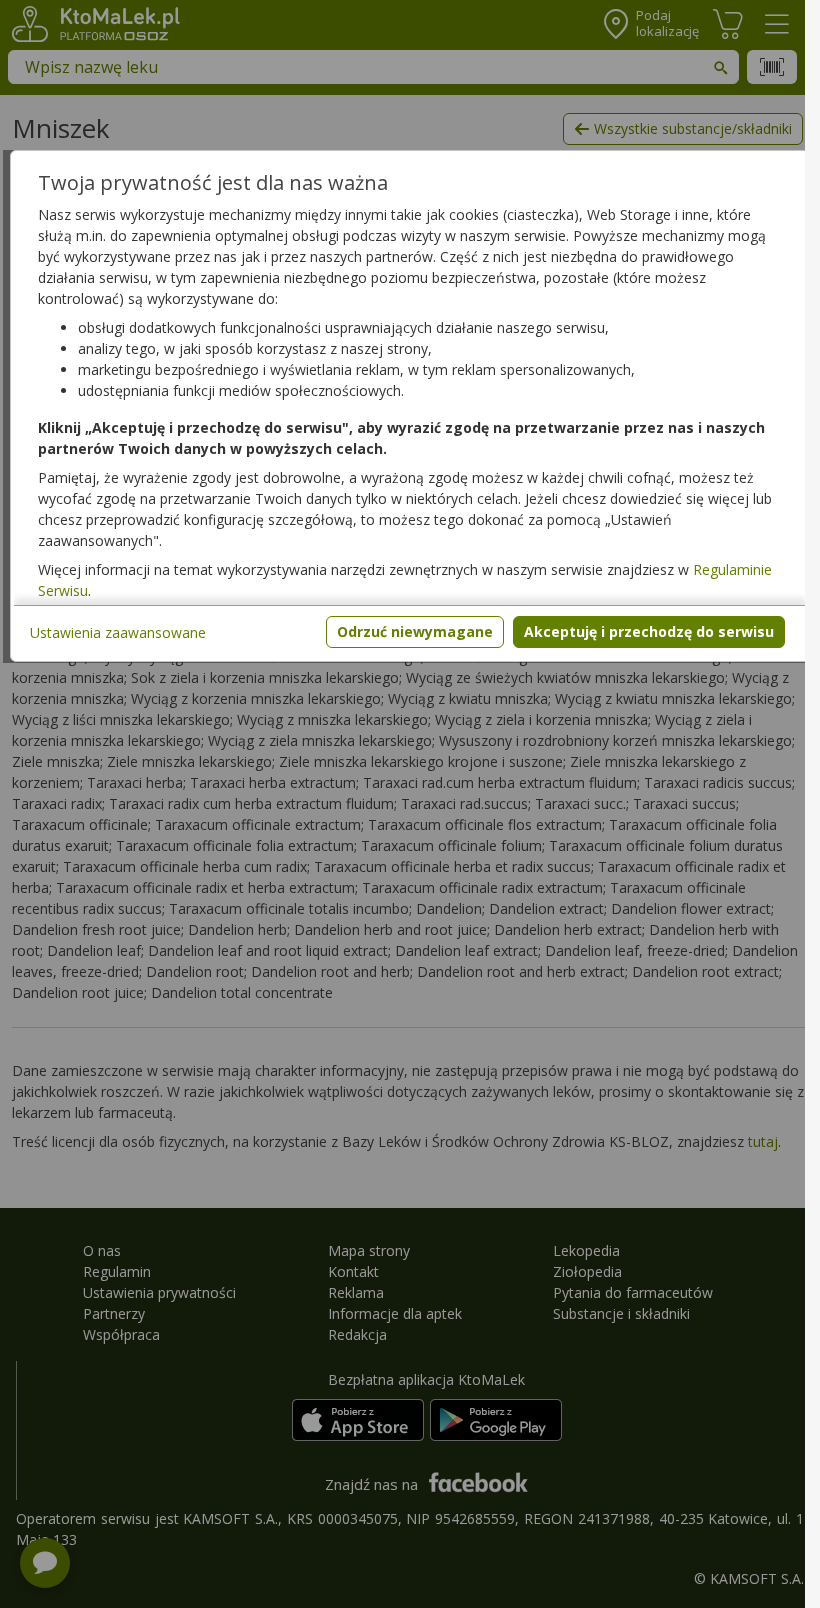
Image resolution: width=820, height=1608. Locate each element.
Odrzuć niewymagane (415, 631)
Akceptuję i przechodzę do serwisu (649, 631)
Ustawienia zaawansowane (118, 632)
